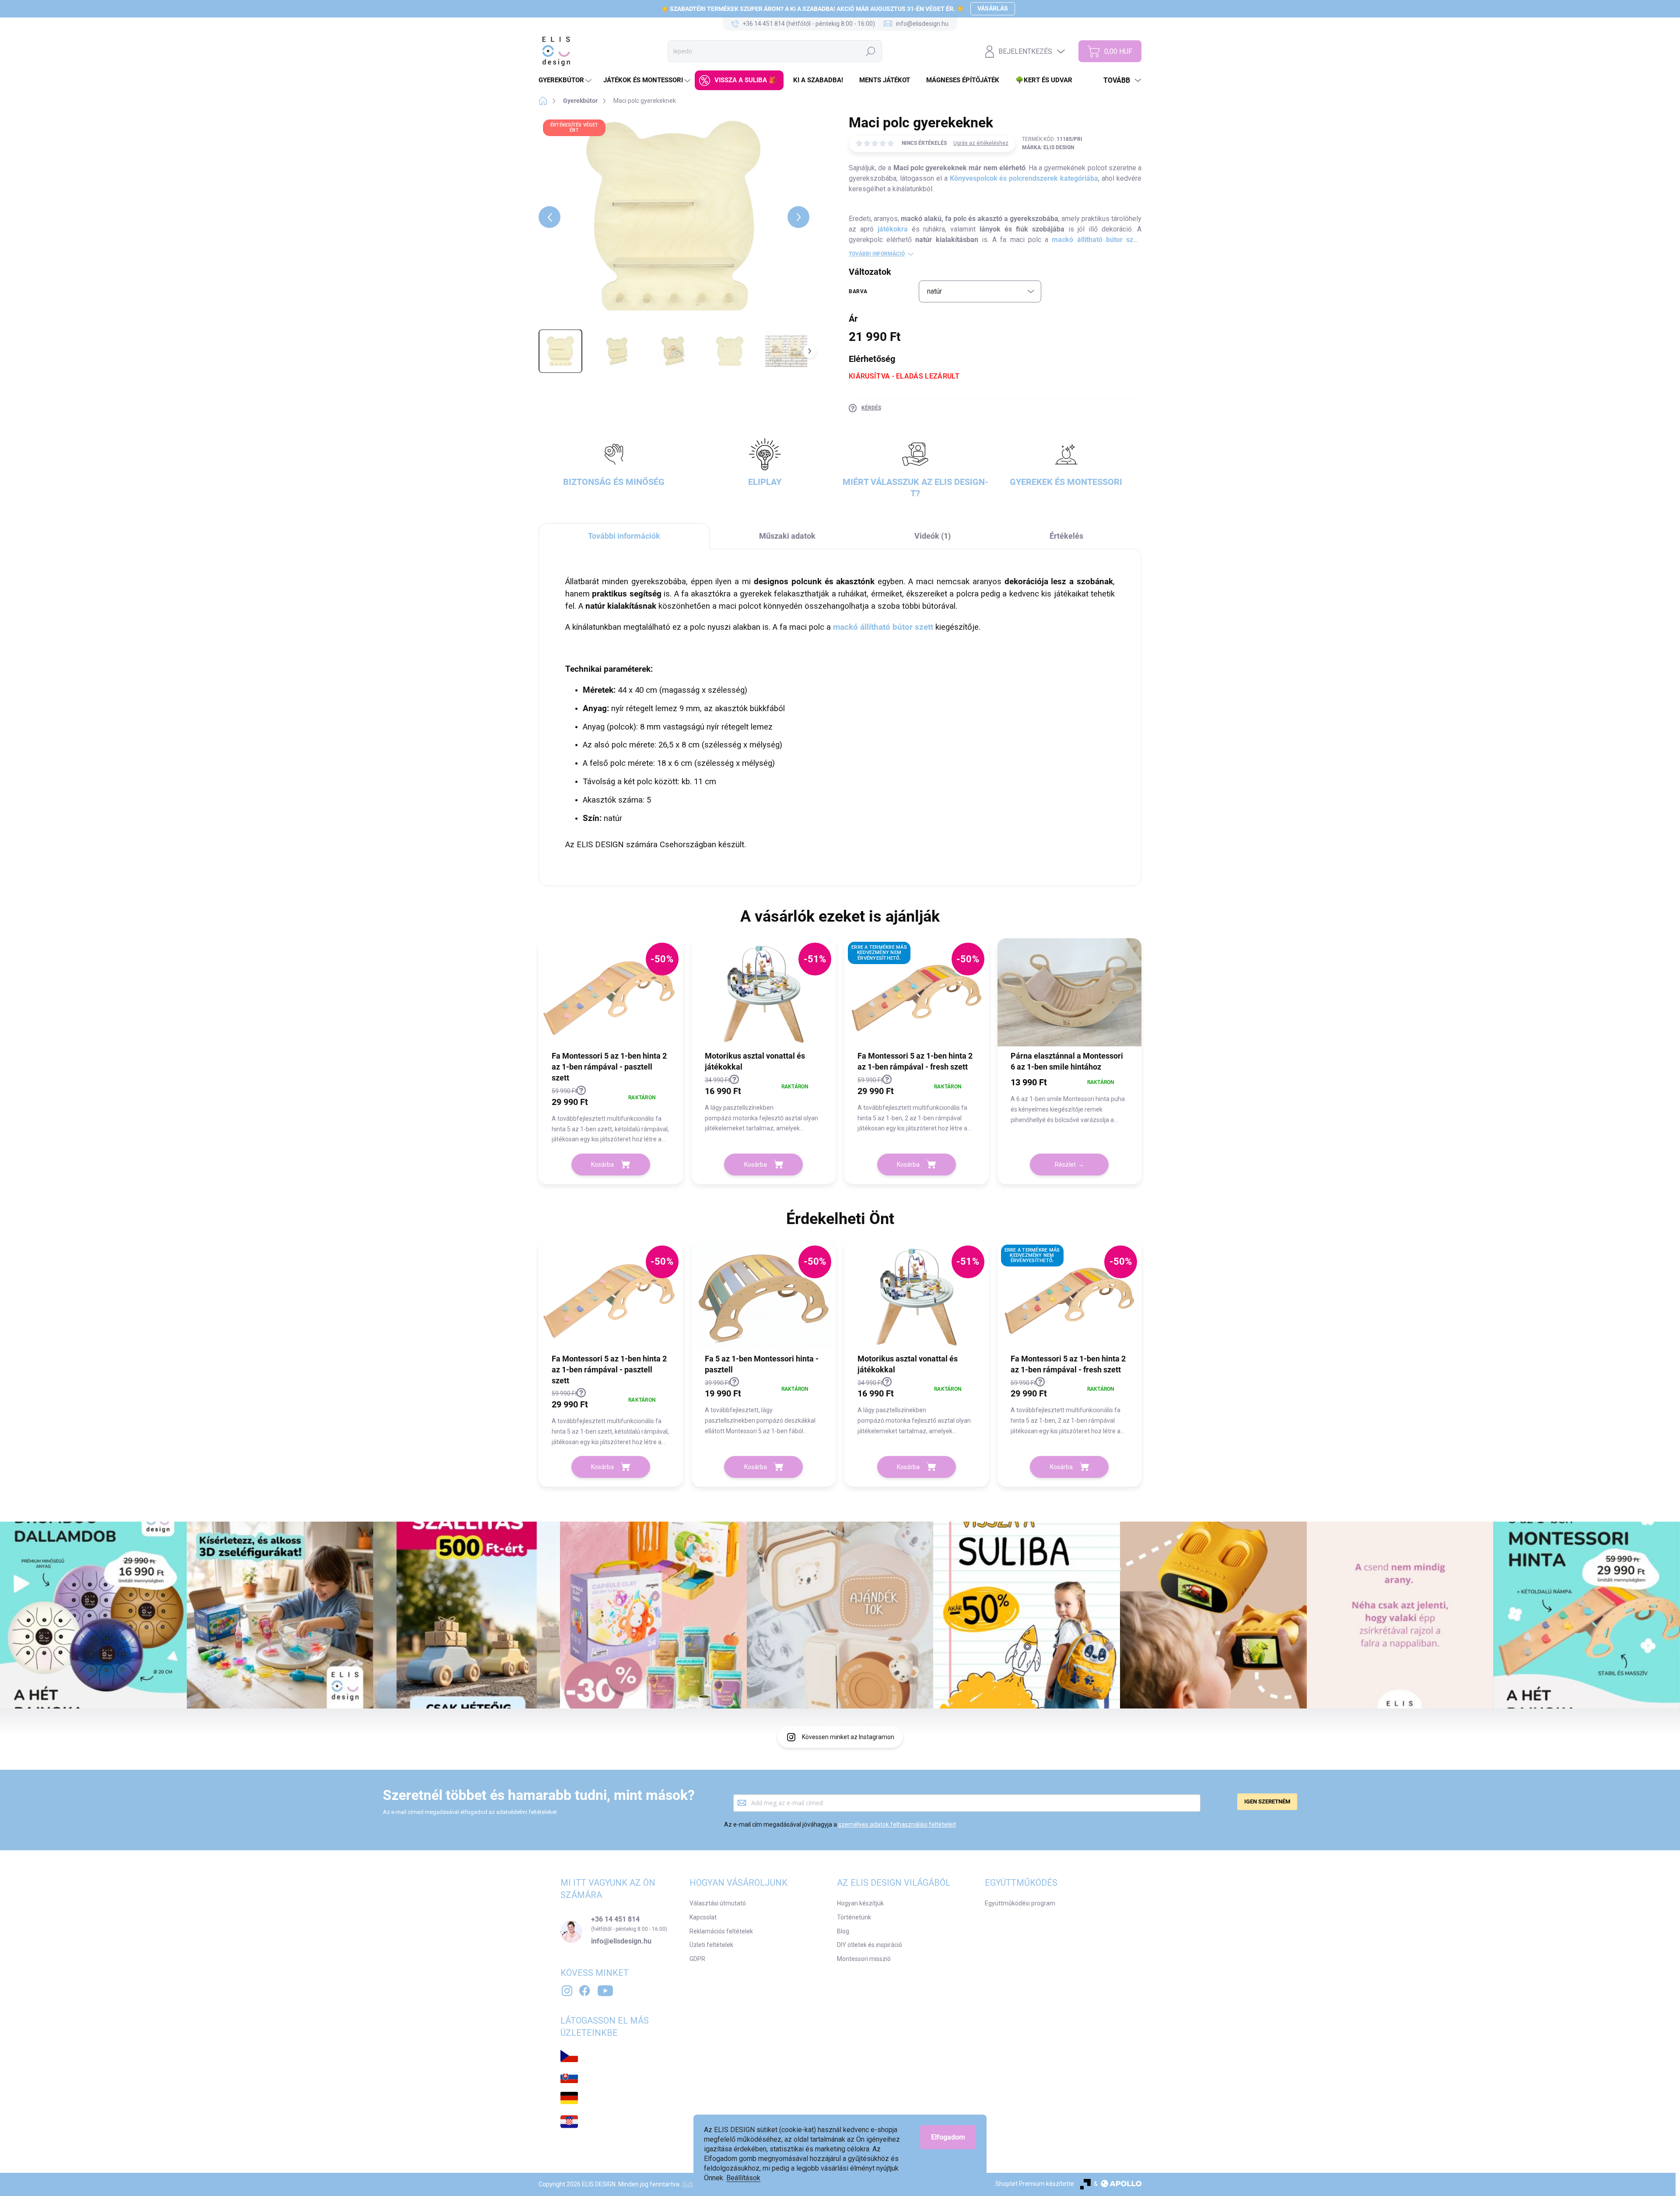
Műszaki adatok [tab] (787, 536)
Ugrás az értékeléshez (981, 143)
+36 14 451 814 (615, 1919)
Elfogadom (948, 2137)
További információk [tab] (624, 536)
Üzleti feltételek (711, 1945)
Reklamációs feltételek (721, 1931)
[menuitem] (566, 80)
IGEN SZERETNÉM (1267, 1801)
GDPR (697, 1959)
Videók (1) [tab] (933, 536)
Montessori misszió (864, 1959)
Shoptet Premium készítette (1035, 2184)
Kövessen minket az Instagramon (848, 1737)
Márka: (1048, 147)
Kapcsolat (703, 1917)
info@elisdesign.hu (621, 1941)
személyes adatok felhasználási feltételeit (897, 1824)
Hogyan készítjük (860, 1903)
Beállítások (743, 2178)
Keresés (871, 51)
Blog (843, 1931)
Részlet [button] (1065, 1165)
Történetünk (854, 1917)
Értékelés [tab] (1066, 536)
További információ (877, 254)
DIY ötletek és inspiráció (870, 1945)
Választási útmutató (718, 1903)
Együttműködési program (1020, 1903)
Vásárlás (993, 8)
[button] (611, 1115)
